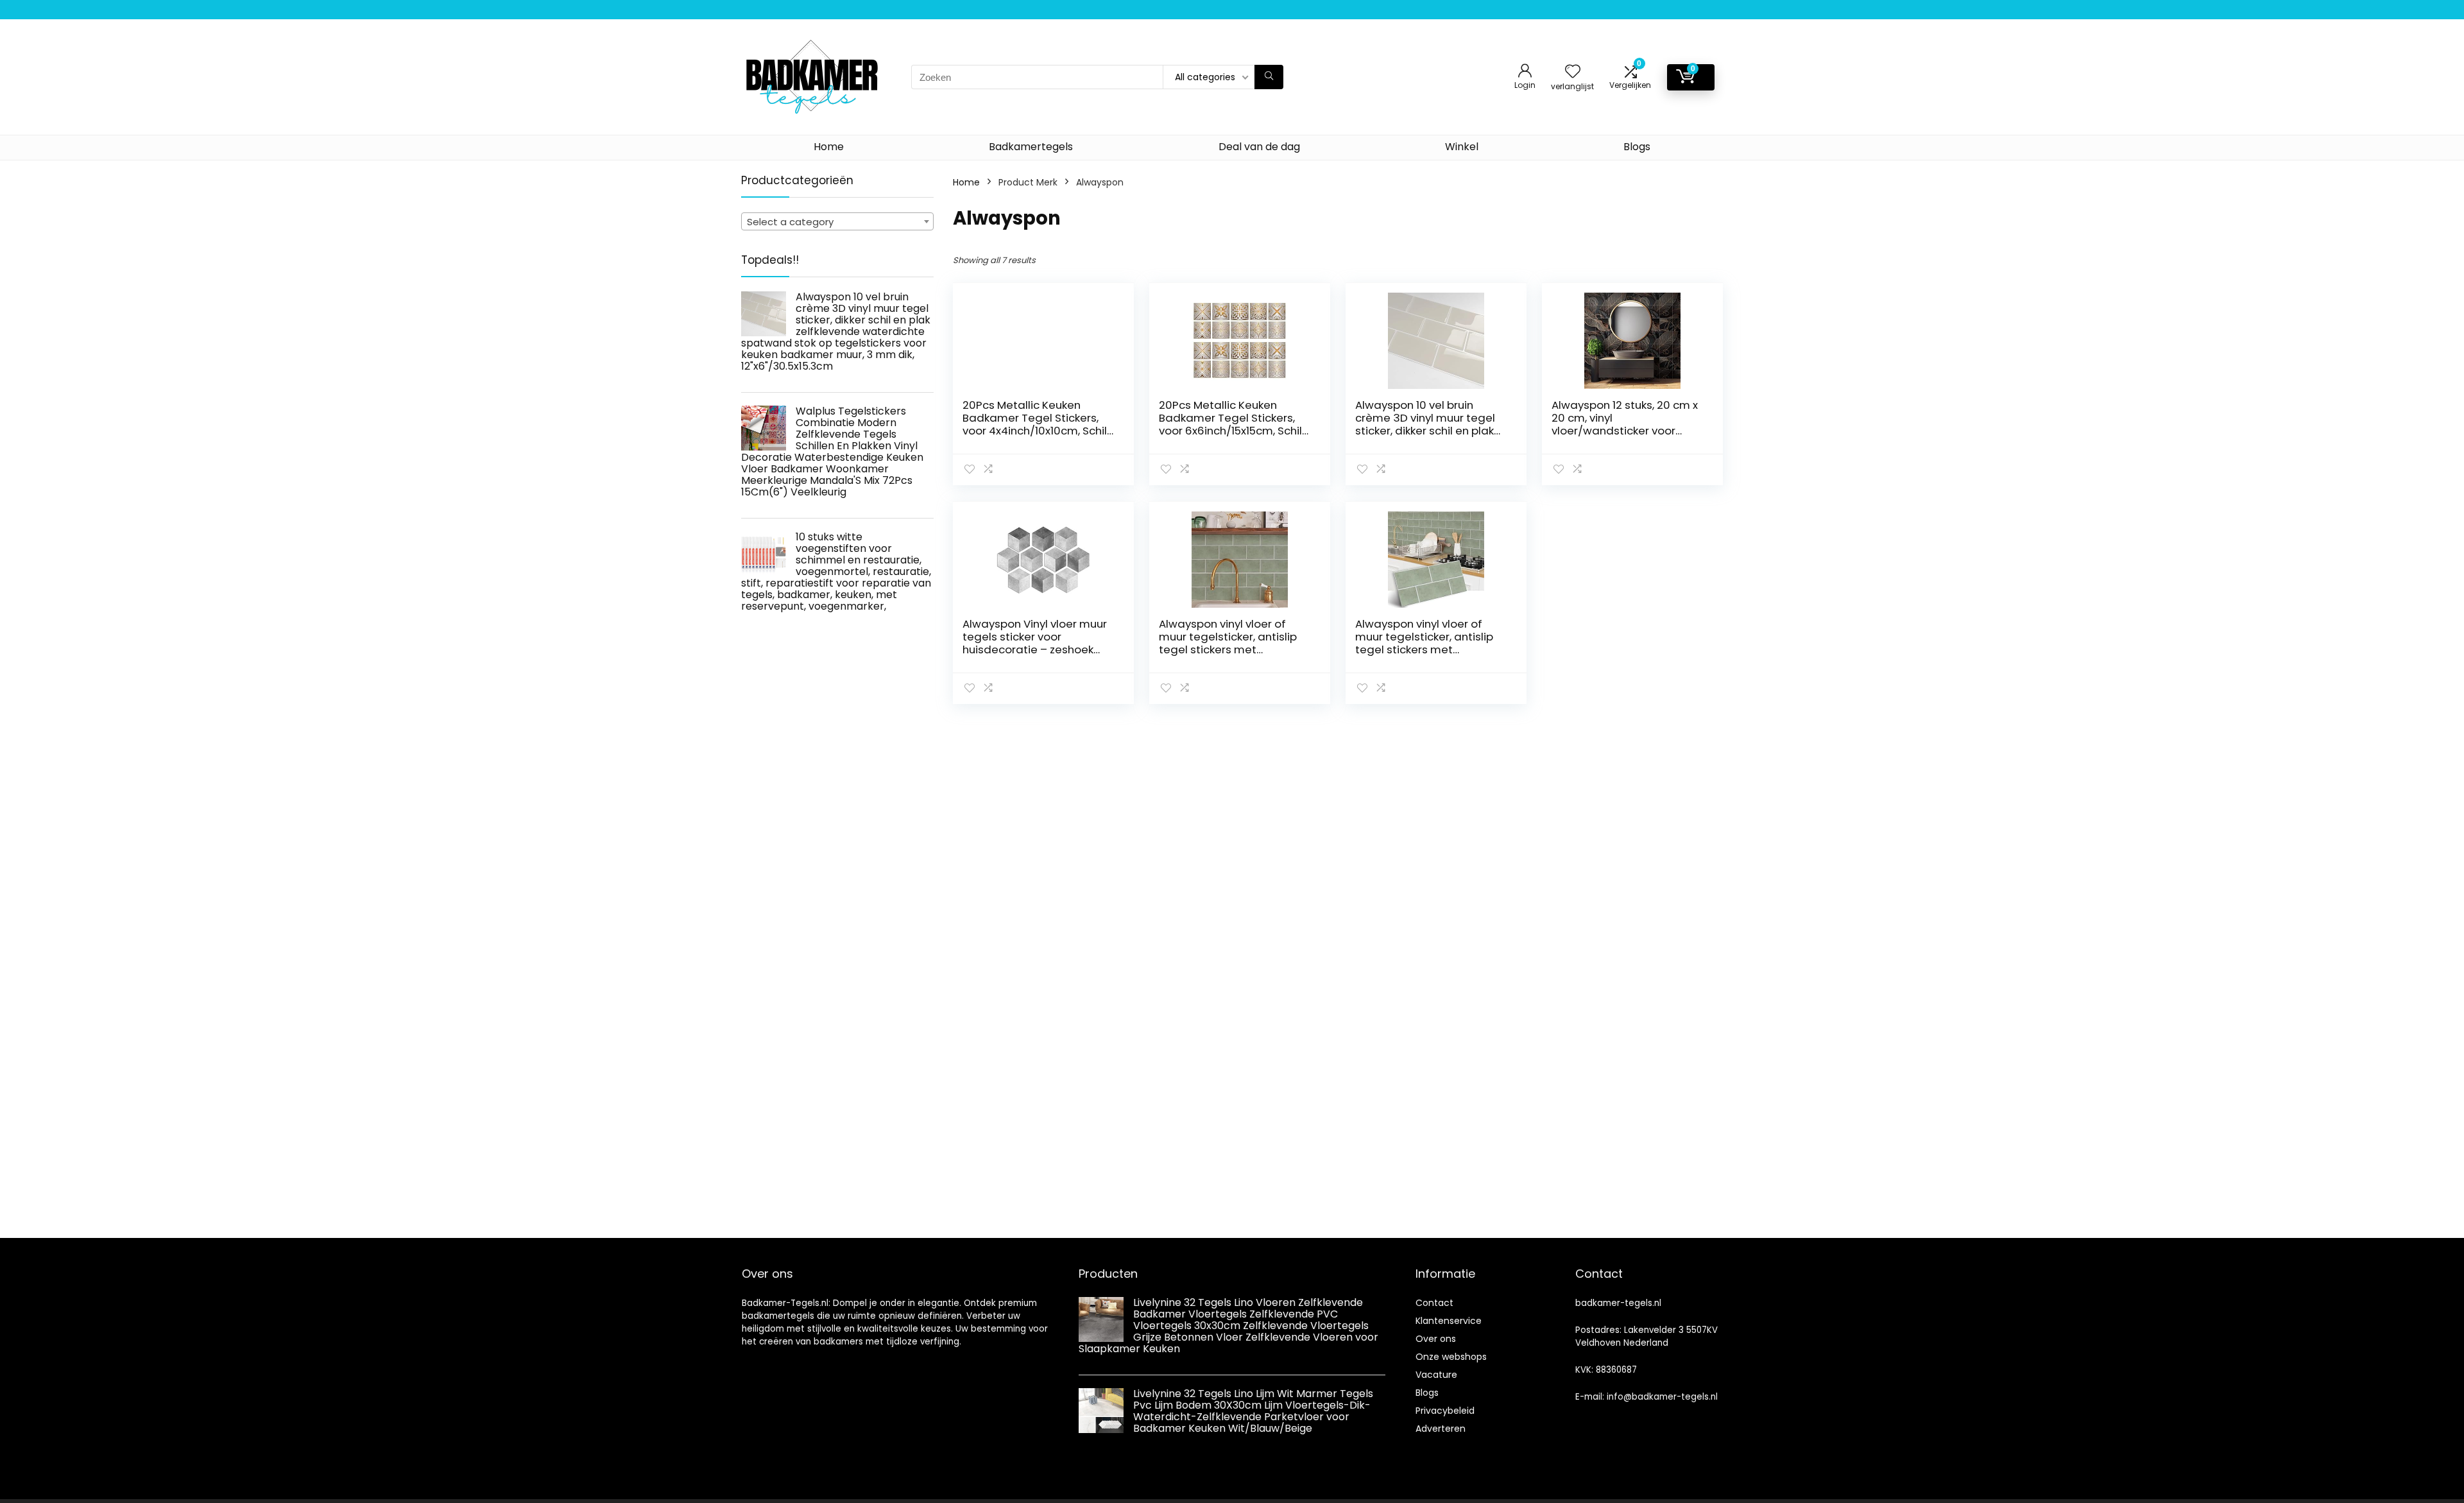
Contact (1434, 1303)
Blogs (1637, 147)
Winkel (1462, 147)
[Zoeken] (1269, 77)
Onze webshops (1451, 1357)
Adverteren (1441, 1429)
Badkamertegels (1031, 147)
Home (829, 147)
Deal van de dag (1259, 147)
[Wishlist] (1573, 72)
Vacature (1436, 1375)
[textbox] (837, 222)
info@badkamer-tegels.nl (1662, 1397)
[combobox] (837, 221)
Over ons (1436, 1339)
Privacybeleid (1445, 1411)
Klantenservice (1449, 1321)
